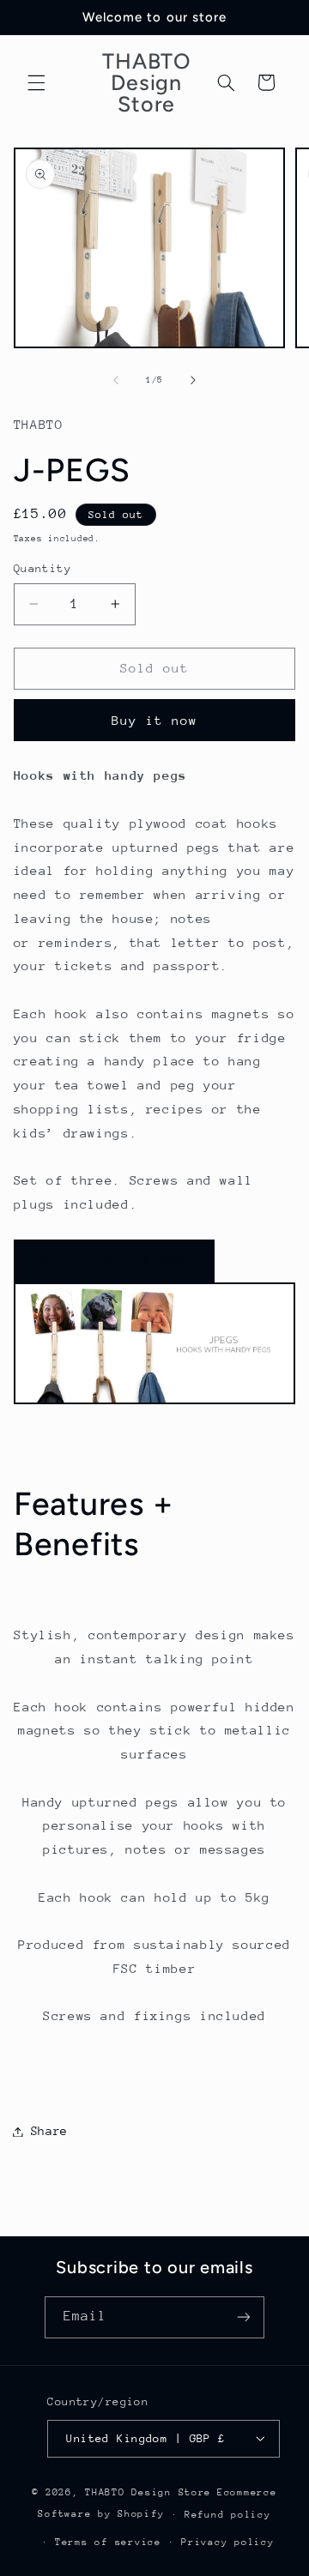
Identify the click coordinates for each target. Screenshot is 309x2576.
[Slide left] (116, 380)
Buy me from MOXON (114, 1261)
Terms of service (108, 2542)
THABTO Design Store (148, 2492)
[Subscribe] (244, 2317)
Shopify (141, 2514)
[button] (36, 82)
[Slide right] (193, 380)
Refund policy (228, 2515)
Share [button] (49, 2131)
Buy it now (155, 720)
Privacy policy (227, 2542)
